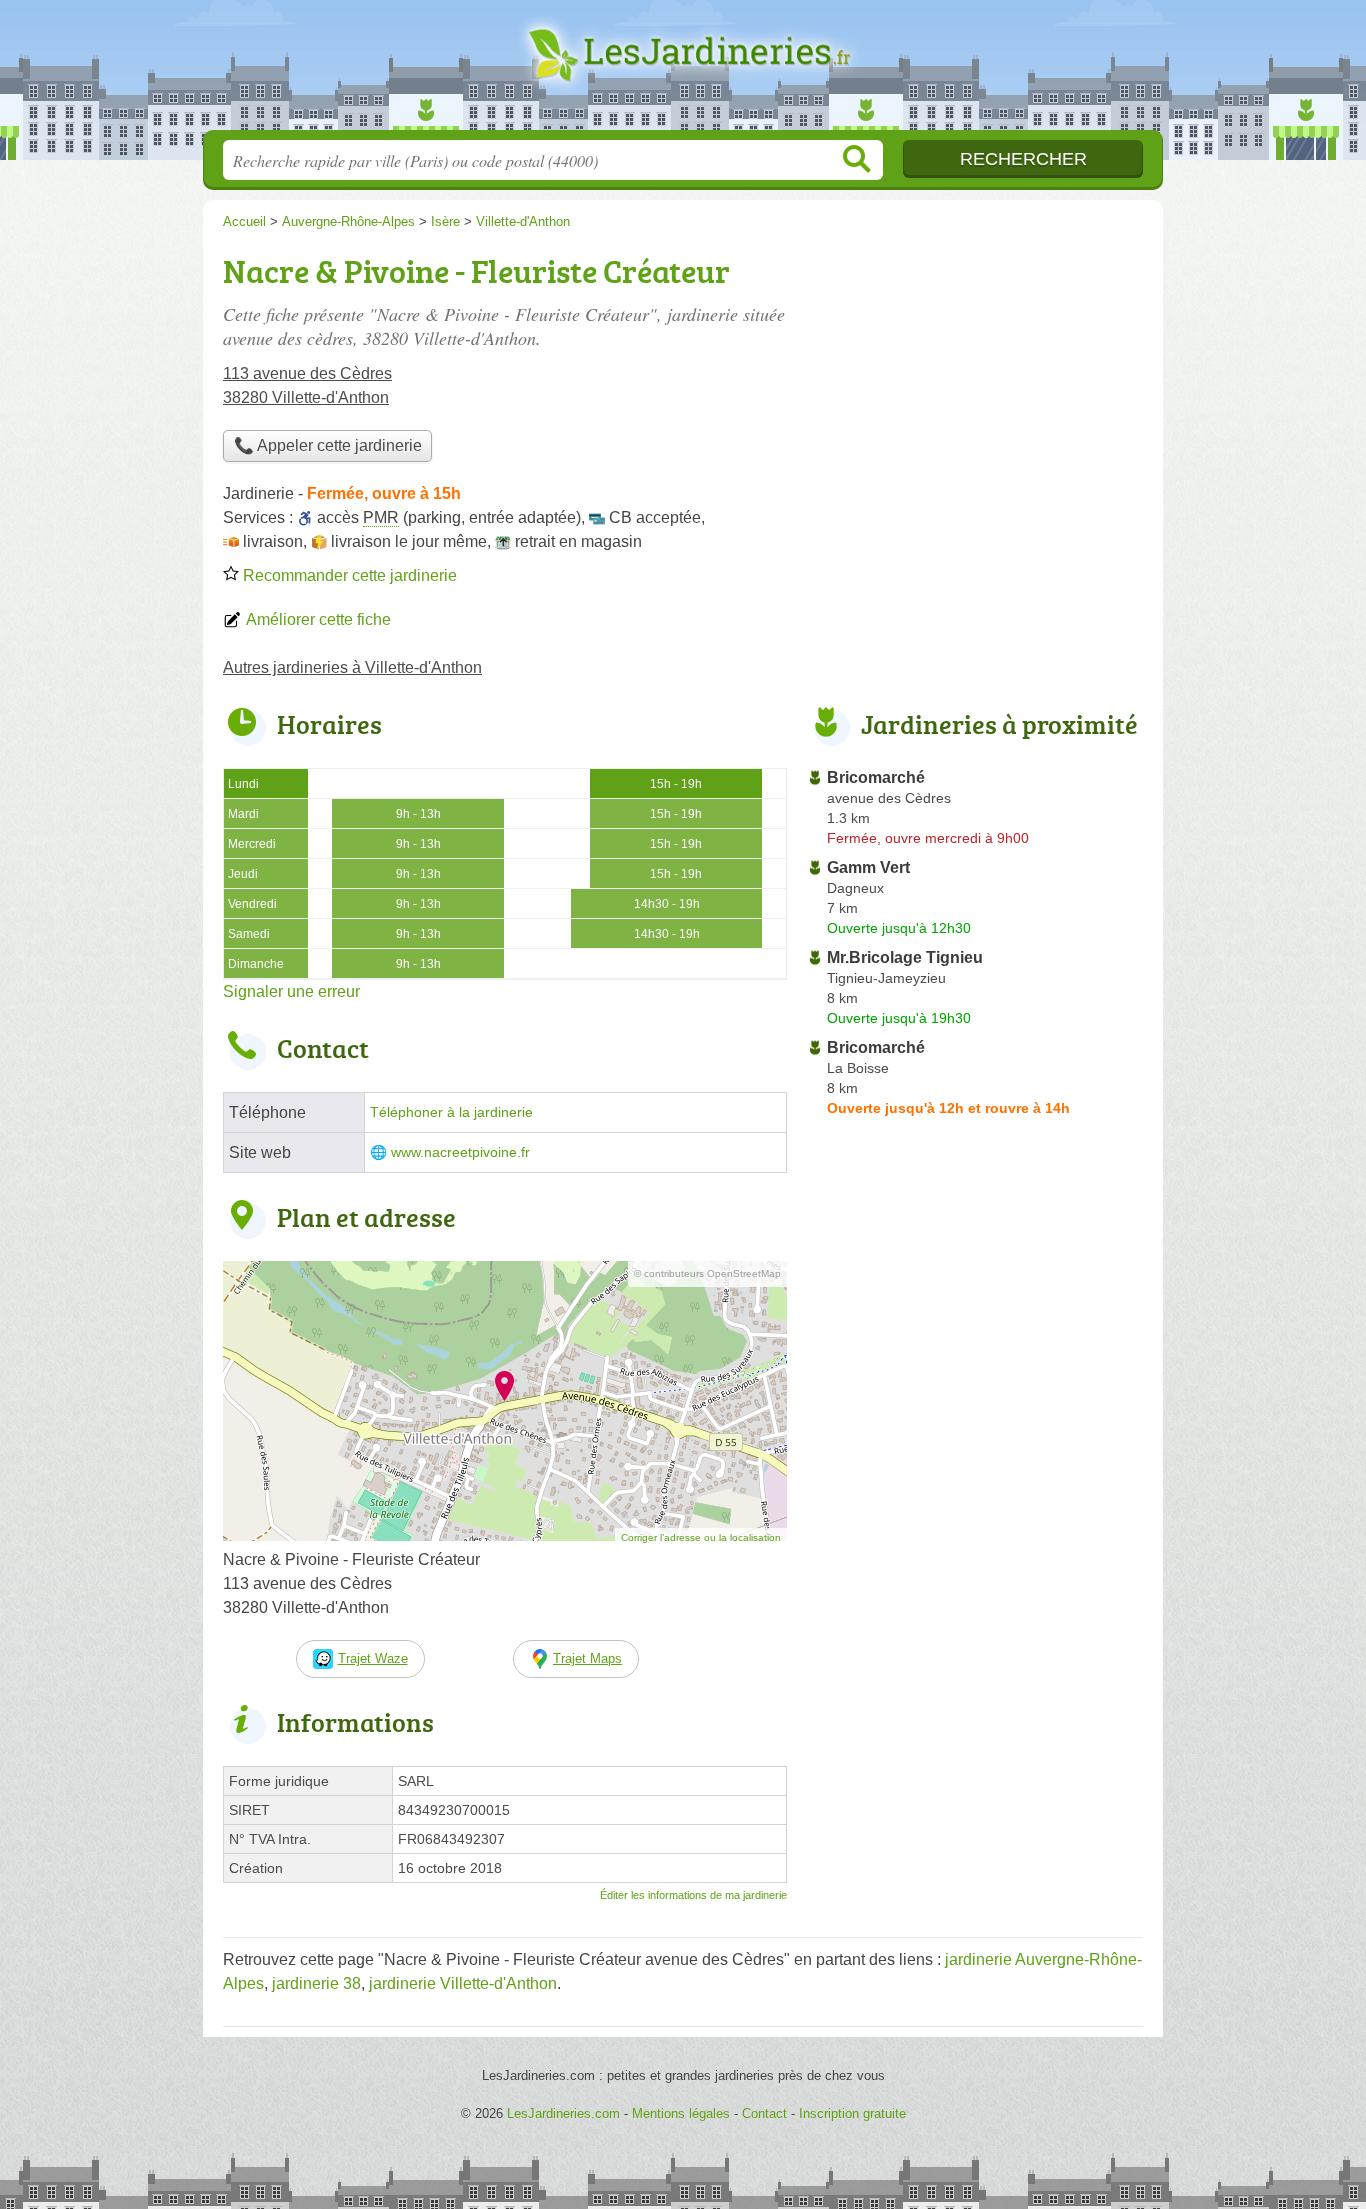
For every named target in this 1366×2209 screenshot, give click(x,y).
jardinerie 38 (316, 1983)
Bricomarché (876, 777)
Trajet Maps (587, 1658)
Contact (764, 2113)
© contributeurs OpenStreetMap (707, 1273)
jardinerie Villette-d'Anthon (463, 1983)
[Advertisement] (975, 386)
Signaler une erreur (291, 991)
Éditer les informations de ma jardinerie (693, 1895)
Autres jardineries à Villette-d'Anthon (352, 667)
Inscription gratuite (852, 2113)
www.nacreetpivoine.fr (460, 1152)
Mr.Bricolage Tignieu (905, 957)
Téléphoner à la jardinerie (451, 1112)
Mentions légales (681, 2113)
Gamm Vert (868, 867)
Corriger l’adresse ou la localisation (701, 1537)
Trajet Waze (373, 1658)
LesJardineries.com (683, 71)
